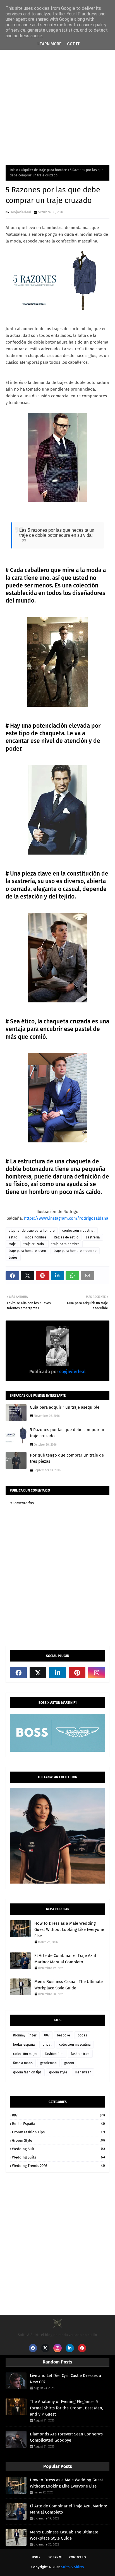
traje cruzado (34, 1244)
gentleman (48, 2063)
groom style (58, 2072)
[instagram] (97, 1673)
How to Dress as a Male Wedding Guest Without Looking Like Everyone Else (69, 1930)
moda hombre (36, 1237)
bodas (82, 2035)
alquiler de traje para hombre (44, 170)
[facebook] (18, 1673)
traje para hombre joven (27, 1251)
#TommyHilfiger (25, 2035)
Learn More (49, 44)
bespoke (64, 2035)
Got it (73, 44)
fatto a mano (23, 2063)
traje (12, 1244)
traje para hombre (65, 1244)
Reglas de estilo (66, 1237)
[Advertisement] (57, 96)
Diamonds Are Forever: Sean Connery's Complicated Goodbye (66, 2437)
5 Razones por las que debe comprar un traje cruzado (68, 1433)
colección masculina (75, 2045)
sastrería (93, 1237)
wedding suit (58, 2149)
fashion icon (80, 2054)
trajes (13, 1257)
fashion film (54, 2054)
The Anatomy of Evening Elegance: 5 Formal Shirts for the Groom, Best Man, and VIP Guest (67, 2408)
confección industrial (78, 1231)
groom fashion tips (27, 2072)
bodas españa (24, 2045)
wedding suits (58, 2157)
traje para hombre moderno (75, 1251)
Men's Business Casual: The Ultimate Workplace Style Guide (69, 1985)
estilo (13, 1237)
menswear (83, 2072)
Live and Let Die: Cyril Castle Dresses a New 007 (65, 2379)
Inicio (14, 170)
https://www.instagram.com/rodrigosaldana (66, 1218)
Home (36, 2557)
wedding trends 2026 (58, 2166)
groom (69, 2063)
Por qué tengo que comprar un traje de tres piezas (67, 1458)
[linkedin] (57, 1673)
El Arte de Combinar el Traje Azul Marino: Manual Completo (65, 1959)
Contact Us (78, 2557)
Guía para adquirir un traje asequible (65, 1407)
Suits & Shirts (72, 2567)
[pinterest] (77, 1673)
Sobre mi (55, 2557)
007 (47, 2035)
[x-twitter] (38, 1673)
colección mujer (25, 2054)
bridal (47, 2045)
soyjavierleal (21, 212)
